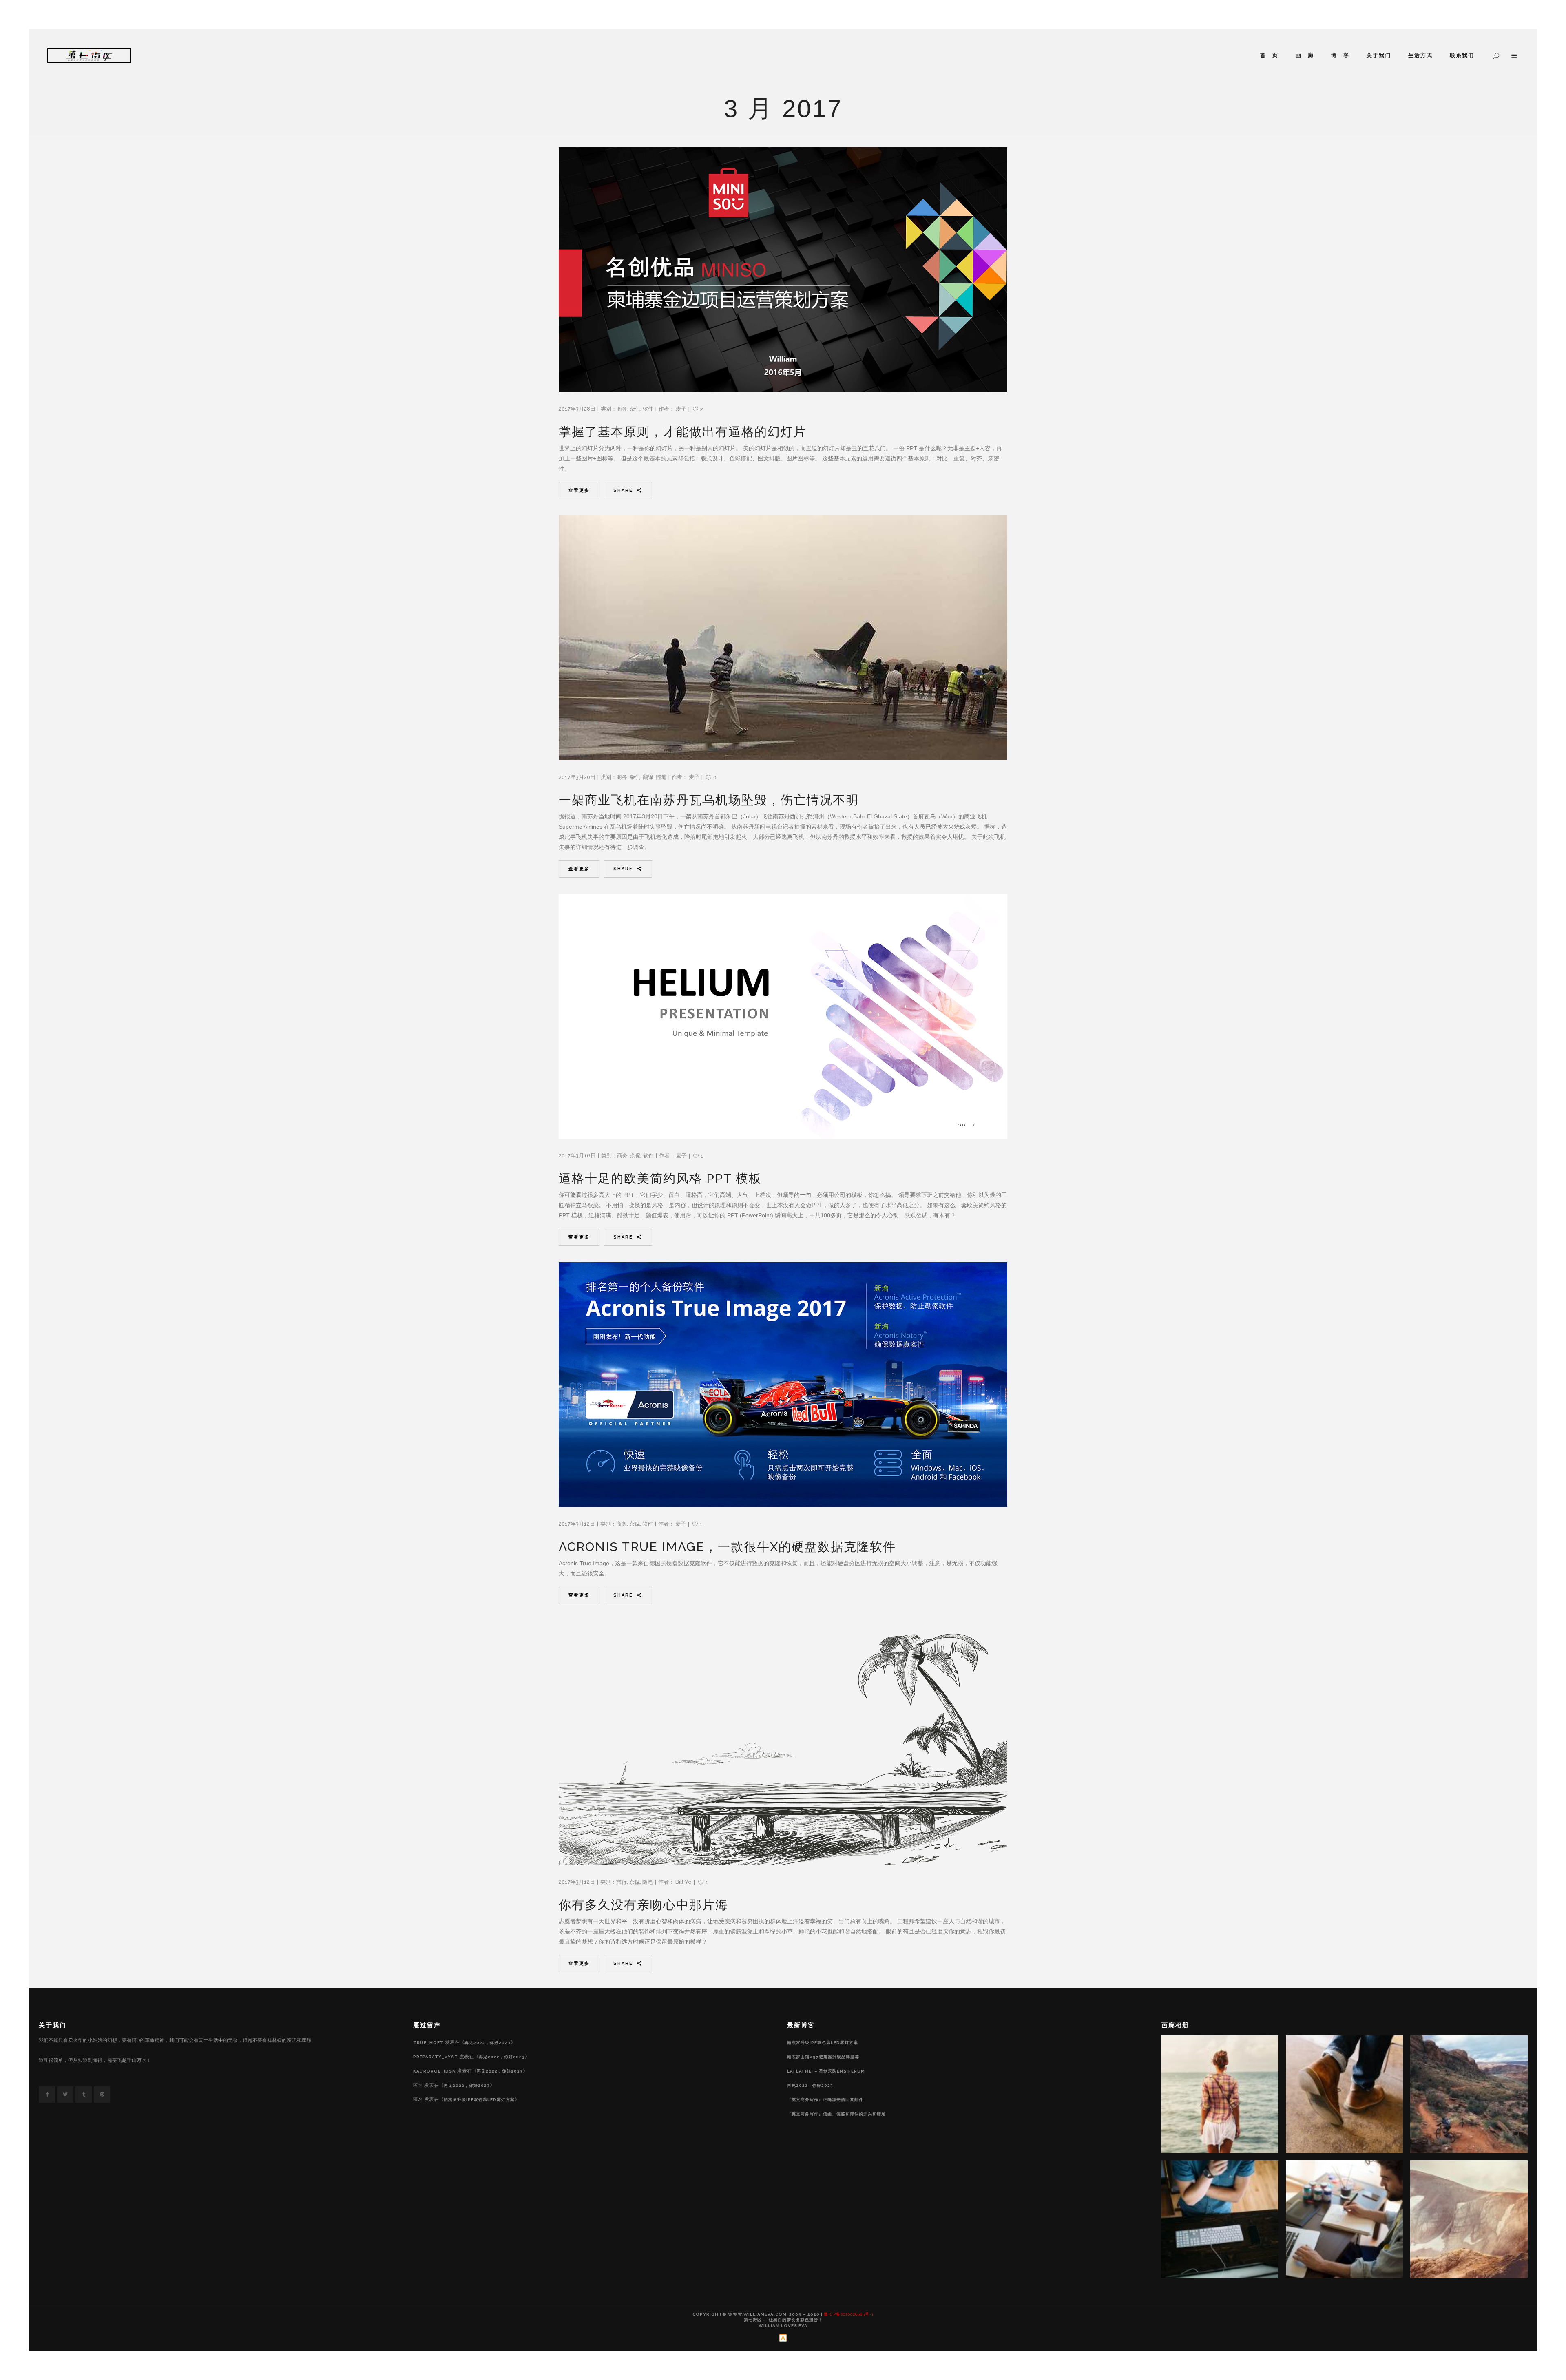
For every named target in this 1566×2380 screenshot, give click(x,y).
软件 (648, 409)
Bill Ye (683, 1882)
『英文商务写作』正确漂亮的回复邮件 (825, 2100)
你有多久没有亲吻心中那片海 (644, 1905)
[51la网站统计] (783, 2340)
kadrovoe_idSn (435, 2071)
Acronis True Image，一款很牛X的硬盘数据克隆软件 (727, 1547)
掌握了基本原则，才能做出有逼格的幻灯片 (683, 432)
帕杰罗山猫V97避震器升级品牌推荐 (823, 2057)
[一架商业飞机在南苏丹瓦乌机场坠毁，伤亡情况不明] (783, 638)
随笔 (661, 777)
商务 (622, 409)
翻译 (648, 777)
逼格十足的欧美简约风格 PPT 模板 (660, 1178)
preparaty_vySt (436, 2057)
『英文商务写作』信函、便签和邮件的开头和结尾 (836, 2114)
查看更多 (579, 490)
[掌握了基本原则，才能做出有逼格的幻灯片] (783, 270)
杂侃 (635, 409)
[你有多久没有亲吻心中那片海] (783, 1743)
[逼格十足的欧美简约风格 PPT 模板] (783, 1016)
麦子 (681, 409)
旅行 (622, 1882)
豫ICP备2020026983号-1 (849, 2314)
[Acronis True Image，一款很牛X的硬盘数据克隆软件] (783, 1385)
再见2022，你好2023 (488, 2043)
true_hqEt (428, 2043)
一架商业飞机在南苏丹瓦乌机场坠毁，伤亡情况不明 (709, 800)
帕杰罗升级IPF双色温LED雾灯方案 (479, 2100)
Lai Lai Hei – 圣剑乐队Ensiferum (826, 2071)
